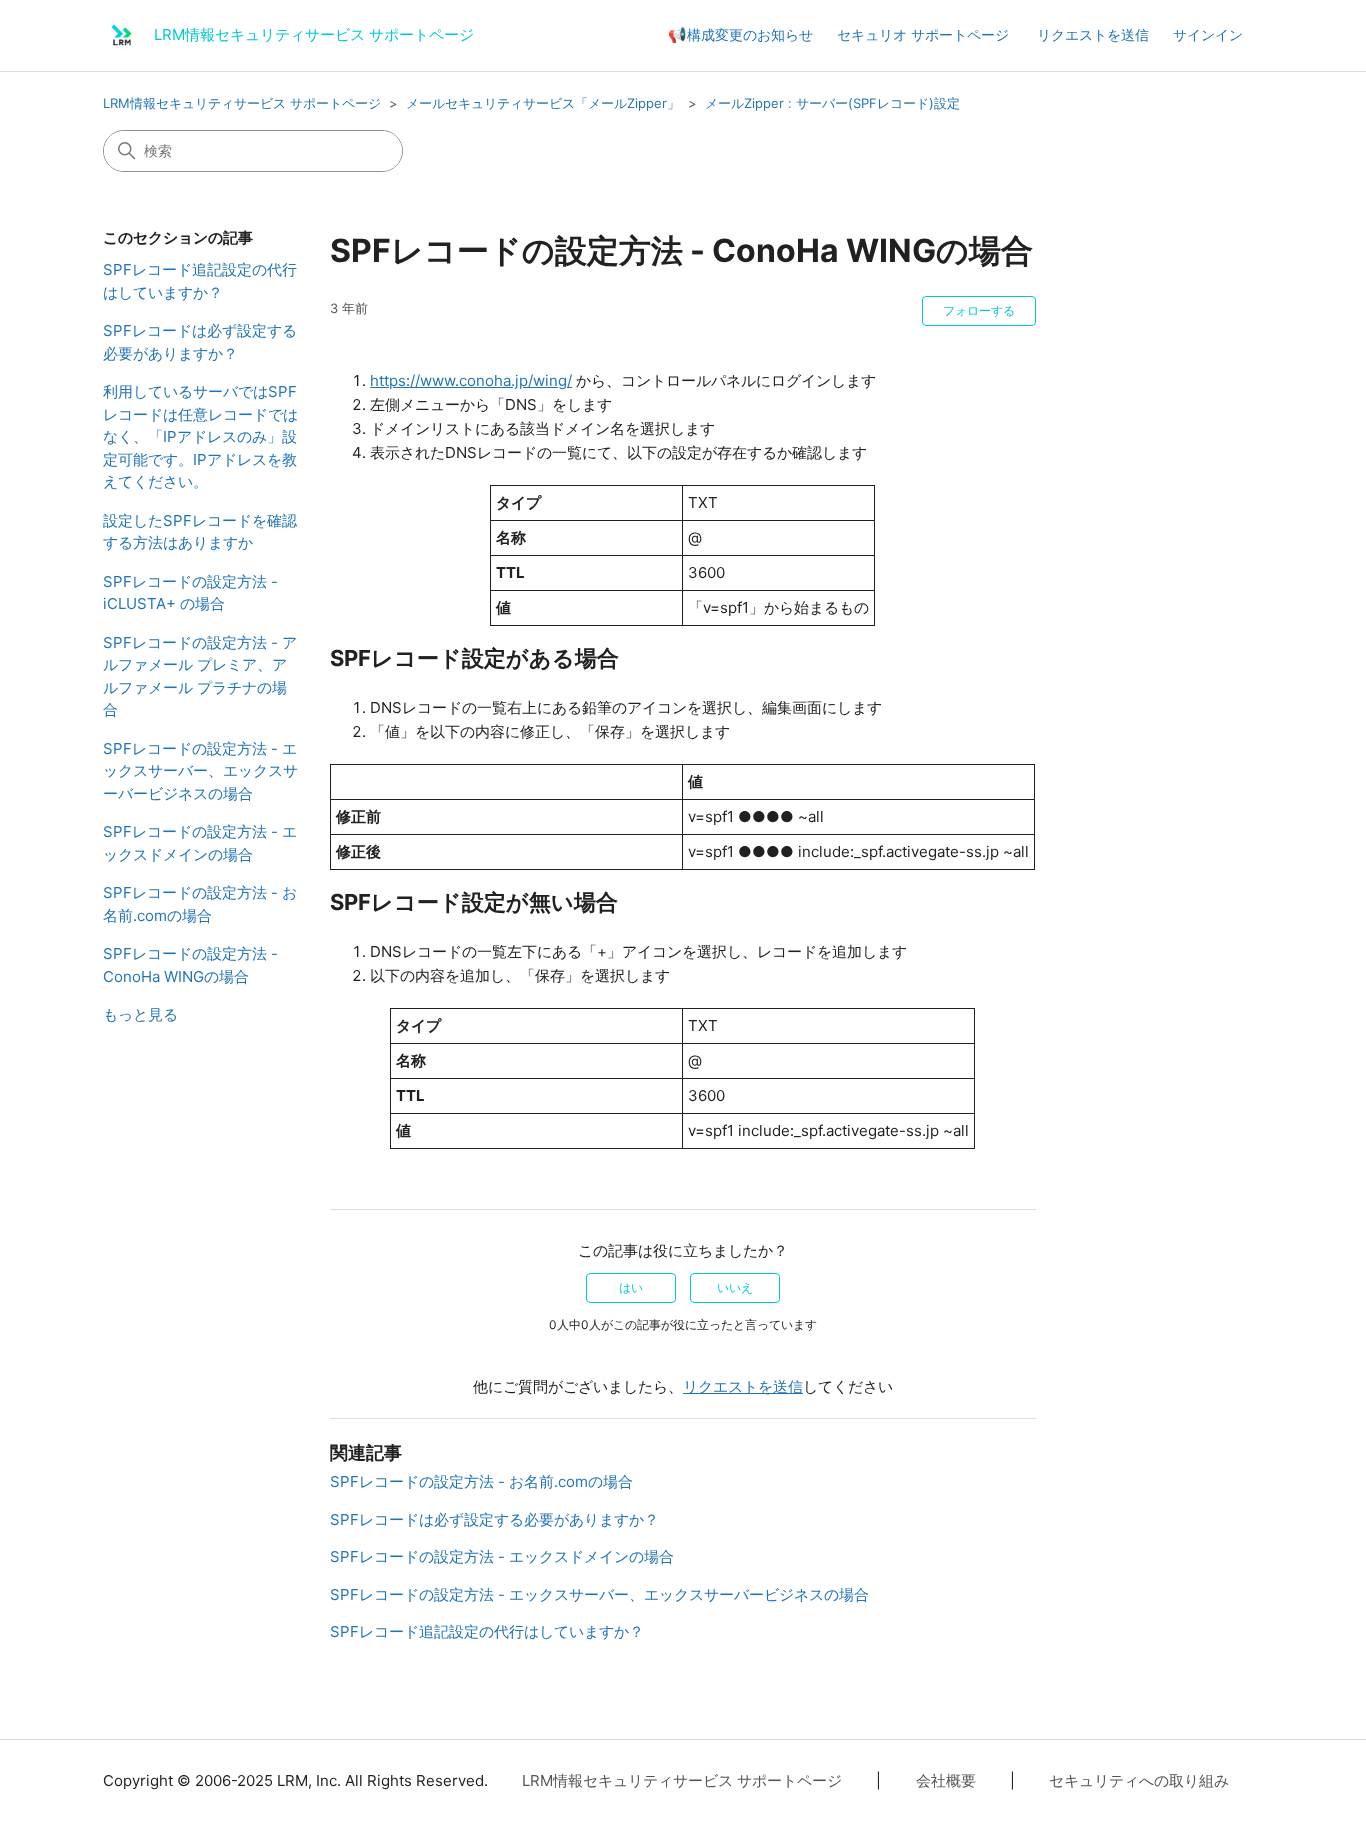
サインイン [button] (1208, 34)
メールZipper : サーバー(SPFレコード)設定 (832, 103)
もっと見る (140, 1014)
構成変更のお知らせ (750, 34)
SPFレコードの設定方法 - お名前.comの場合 (200, 904)
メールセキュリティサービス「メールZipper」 (543, 103)
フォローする (979, 310)
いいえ (735, 1287)
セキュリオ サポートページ (923, 34)
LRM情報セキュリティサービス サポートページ (242, 103)
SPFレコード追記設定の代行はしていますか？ (200, 281)
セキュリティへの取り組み (1139, 1780)
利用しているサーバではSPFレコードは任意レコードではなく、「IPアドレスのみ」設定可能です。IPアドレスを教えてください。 (200, 436)
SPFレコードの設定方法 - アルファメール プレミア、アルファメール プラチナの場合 (200, 676)
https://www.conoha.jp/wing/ (471, 380)
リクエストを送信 (1093, 34)
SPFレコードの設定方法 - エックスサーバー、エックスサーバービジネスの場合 (200, 771)
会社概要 (946, 1780)
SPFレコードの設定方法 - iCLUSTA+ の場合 (190, 593)
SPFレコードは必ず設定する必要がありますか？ (200, 342)
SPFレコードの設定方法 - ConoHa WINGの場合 (190, 965)
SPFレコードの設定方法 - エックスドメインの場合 (200, 843)
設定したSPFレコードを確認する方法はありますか (200, 532)
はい (631, 1287)
